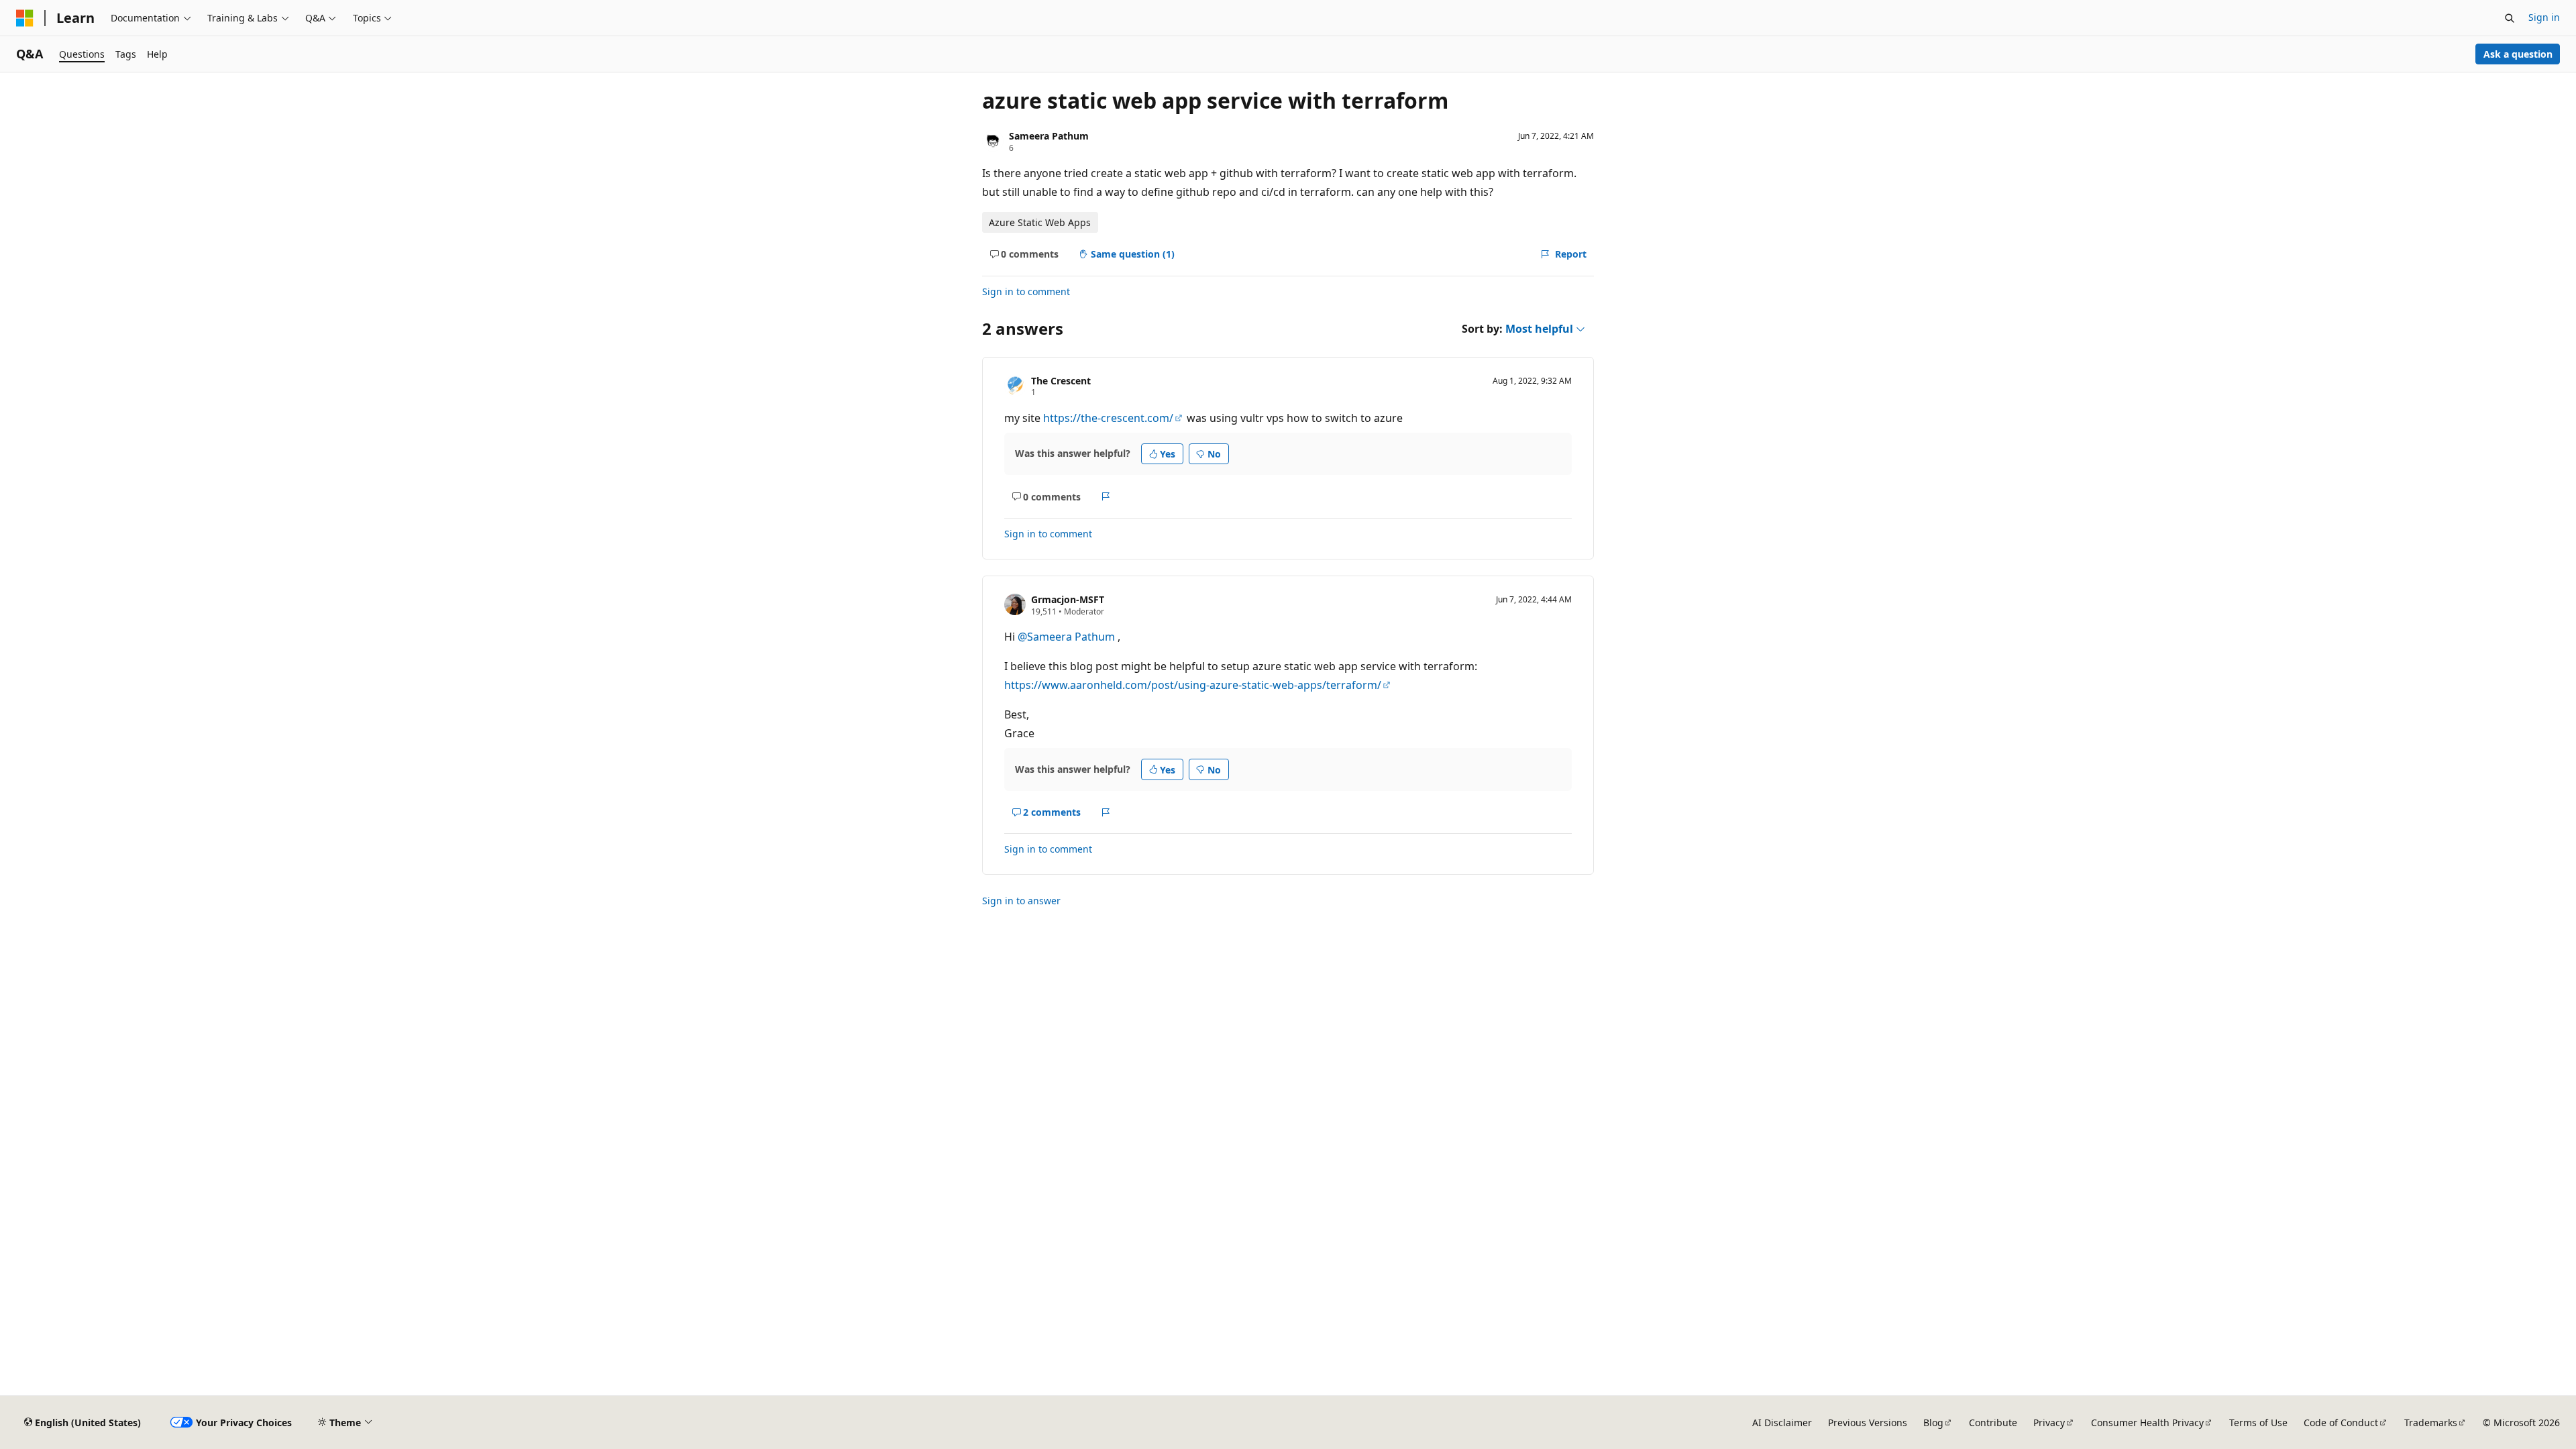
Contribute (1993, 1423)
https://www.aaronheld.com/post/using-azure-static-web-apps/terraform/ (1193, 685)
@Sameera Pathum (1068, 637)
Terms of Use (2258, 1423)
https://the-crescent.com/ (1108, 418)
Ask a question (2518, 54)
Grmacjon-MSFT (1068, 599)
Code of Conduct (2341, 1423)
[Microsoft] (25, 18)
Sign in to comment (1026, 291)
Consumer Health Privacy (2147, 1423)
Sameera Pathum (1049, 136)
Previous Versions (1868, 1423)
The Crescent (1061, 381)
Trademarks (2431, 1423)
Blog (1933, 1423)
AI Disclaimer (1782, 1423)
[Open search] (2510, 18)
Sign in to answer (1021, 901)
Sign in (2544, 17)
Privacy (2049, 1423)
